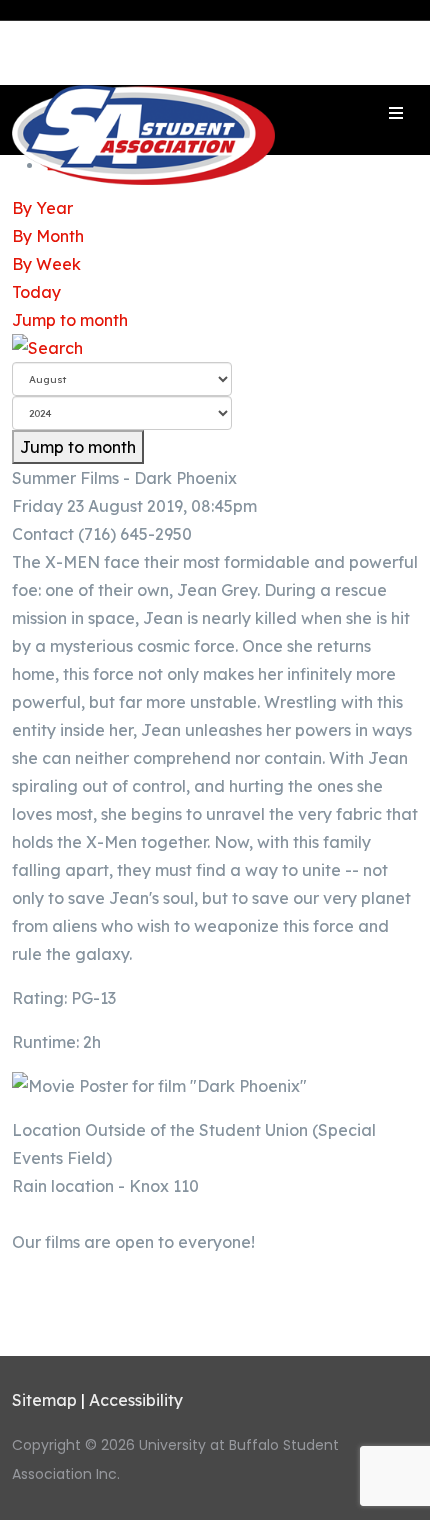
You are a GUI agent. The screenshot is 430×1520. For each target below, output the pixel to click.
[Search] (215, 348)
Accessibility (136, 1400)
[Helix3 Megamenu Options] (396, 113)
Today (36, 292)
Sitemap (44, 1400)
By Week (46, 264)
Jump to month (70, 320)
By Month (48, 236)
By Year (42, 208)
